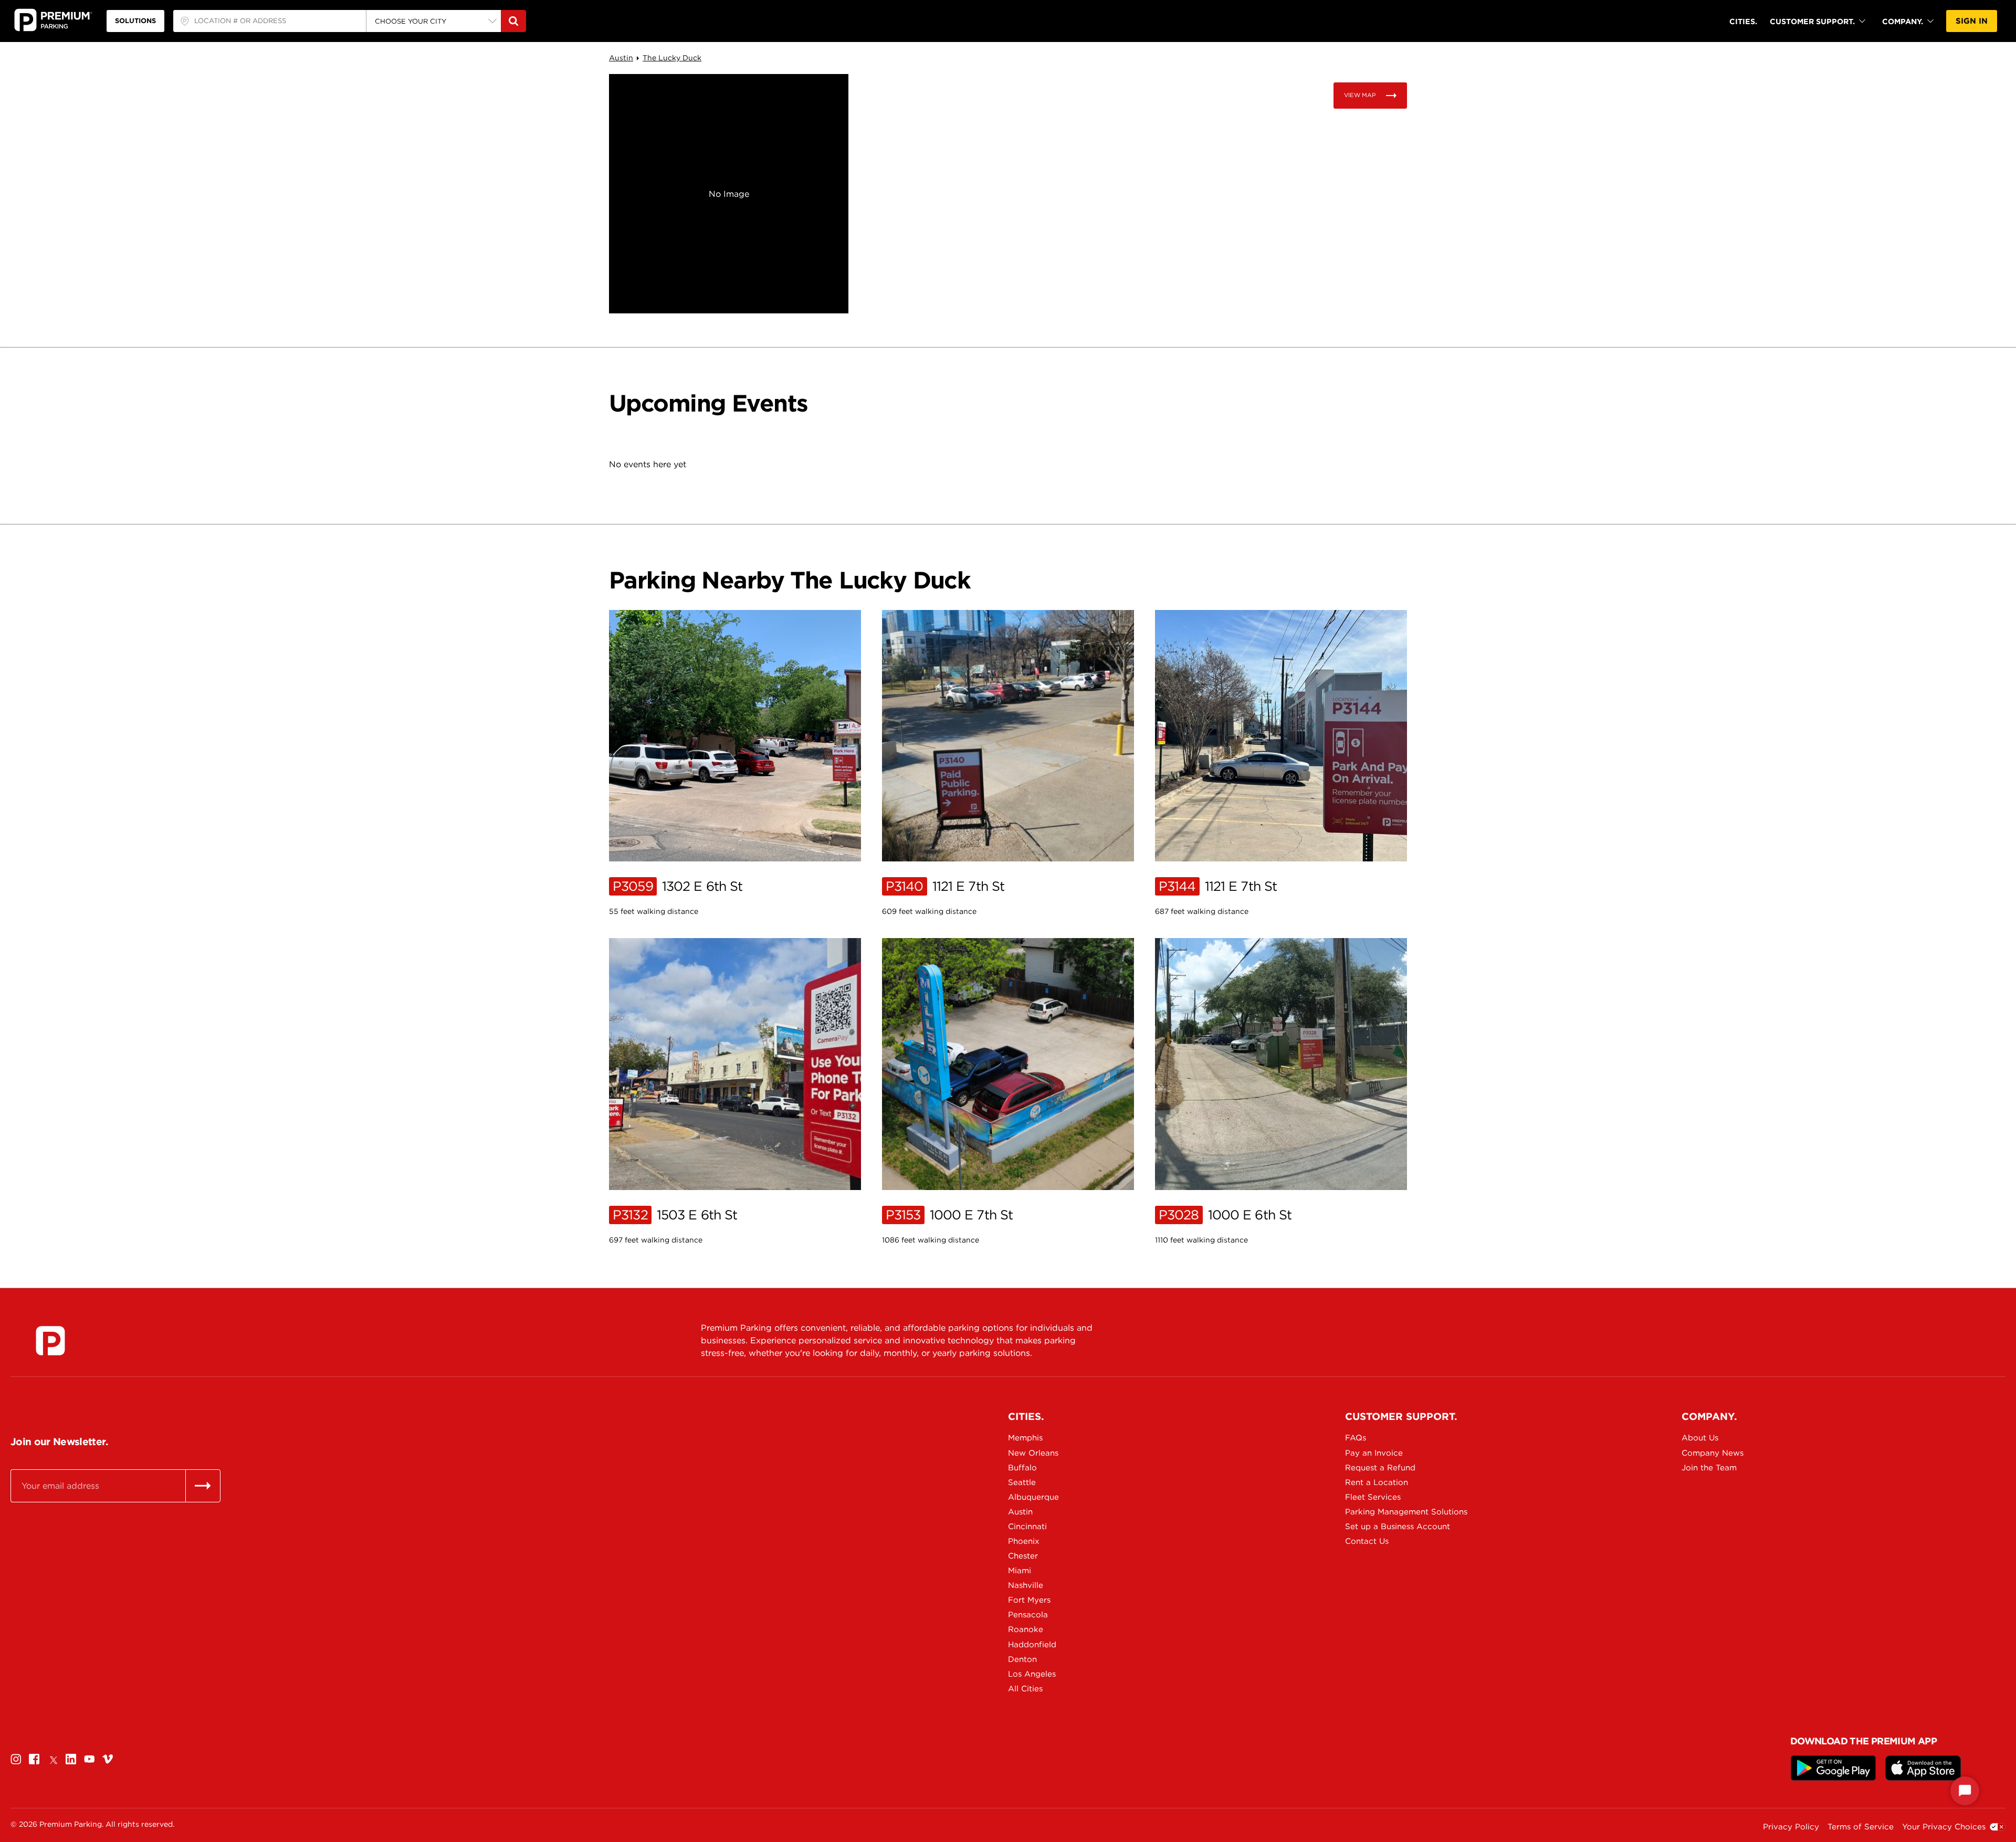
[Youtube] (89, 1759)
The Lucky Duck (672, 58)
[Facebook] (34, 1759)
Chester (1023, 1556)
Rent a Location (1377, 1482)
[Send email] (203, 1486)
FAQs (1356, 1438)
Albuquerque (1033, 1497)
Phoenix (1024, 1541)
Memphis (1025, 1438)
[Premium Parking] (50, 1341)
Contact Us (1367, 1541)
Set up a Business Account (1394, 1527)
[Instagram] (16, 1759)
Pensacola (1028, 1615)
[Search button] (513, 21)
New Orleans (1033, 1453)
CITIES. (1743, 21)
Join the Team (1709, 1468)
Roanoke (1026, 1629)
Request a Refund (1380, 1468)
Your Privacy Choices (1944, 1827)
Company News (1713, 1453)
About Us (1700, 1438)
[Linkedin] (71, 1759)
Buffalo (1022, 1468)
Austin (621, 58)
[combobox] (270, 21)
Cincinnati (1027, 1527)
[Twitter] (52, 1759)
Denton (1022, 1659)
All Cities (1025, 1689)
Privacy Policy (1791, 1827)
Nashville (1026, 1585)
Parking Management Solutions (1394, 1512)
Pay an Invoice (1374, 1453)
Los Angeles (1032, 1674)
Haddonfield (1032, 1645)
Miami (1020, 1571)
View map (1360, 95)
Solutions (135, 21)
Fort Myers (1029, 1600)
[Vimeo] (108, 1759)
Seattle (1022, 1482)
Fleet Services (1373, 1497)
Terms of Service (1861, 1827)
